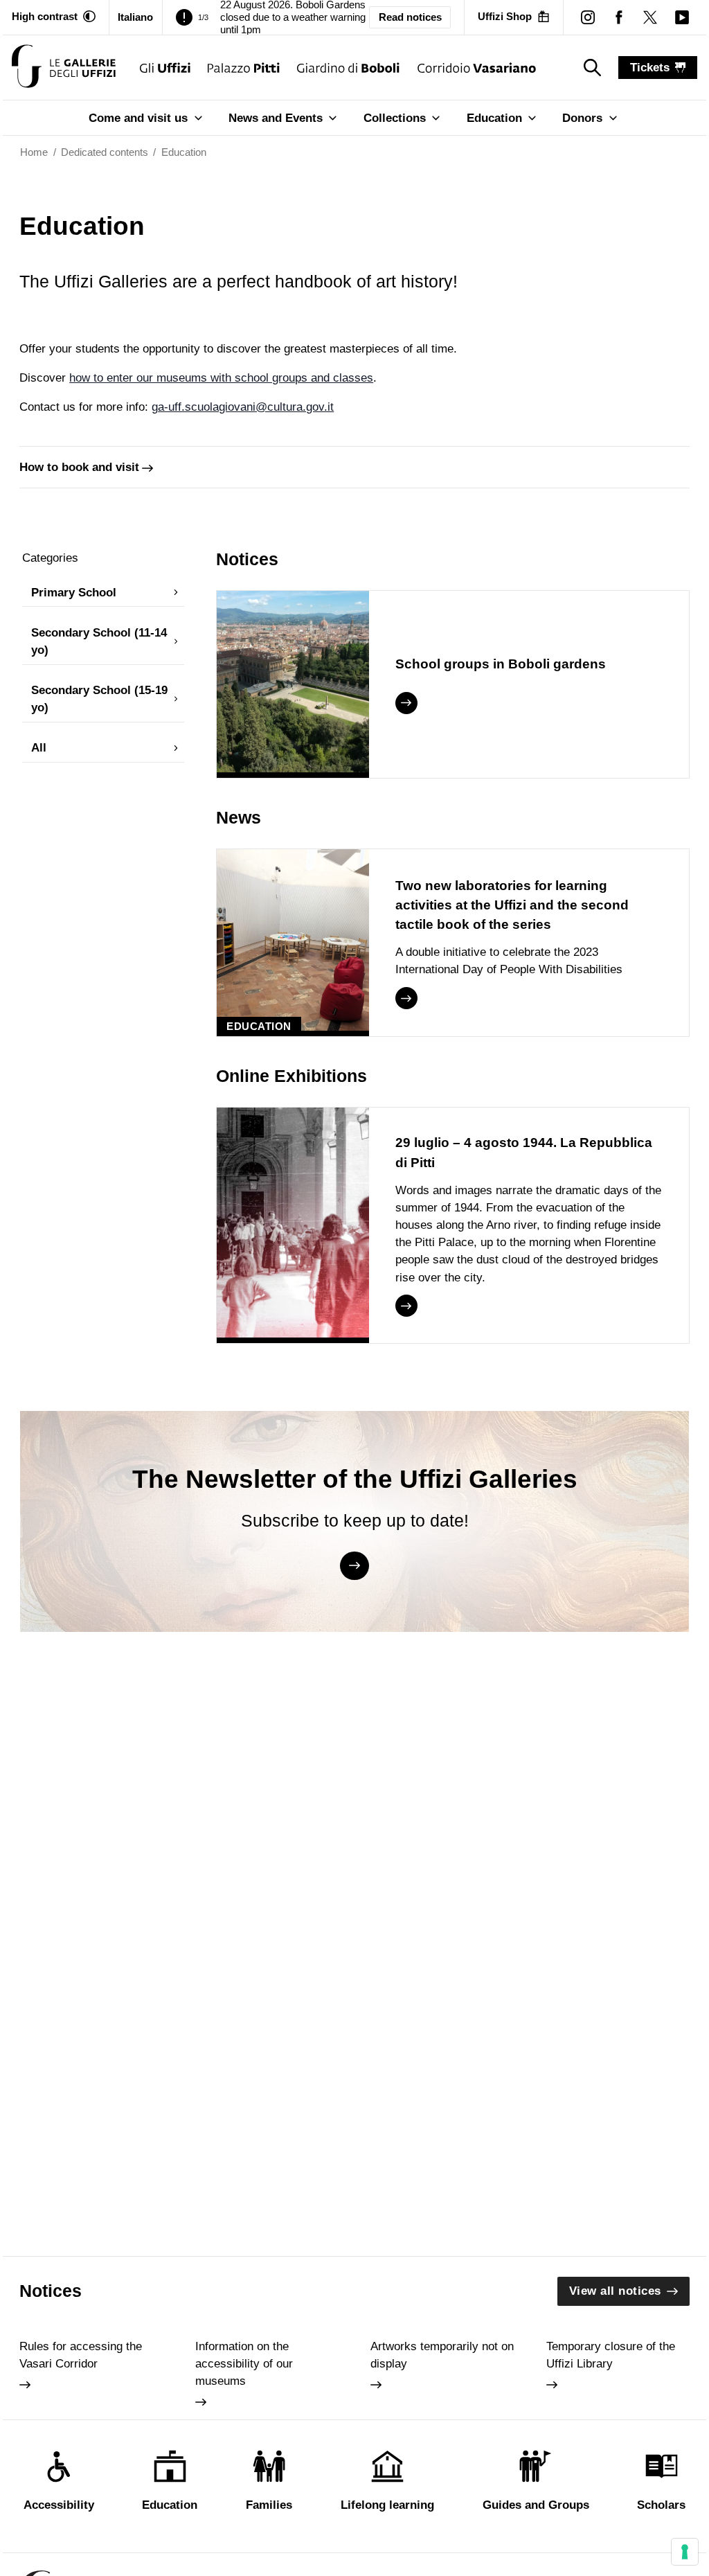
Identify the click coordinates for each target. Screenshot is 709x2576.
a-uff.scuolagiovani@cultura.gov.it (246, 407)
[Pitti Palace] (244, 68)
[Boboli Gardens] (349, 68)
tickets (650, 68)
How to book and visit (79, 467)
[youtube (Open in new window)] (682, 17)
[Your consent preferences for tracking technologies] (685, 2552)
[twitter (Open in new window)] (650, 17)
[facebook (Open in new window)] (619, 17)
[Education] (64, 68)
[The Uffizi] (165, 68)
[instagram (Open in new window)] (587, 17)
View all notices (615, 2291)
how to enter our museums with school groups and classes (221, 378)
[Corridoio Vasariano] (477, 68)
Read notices (410, 17)
